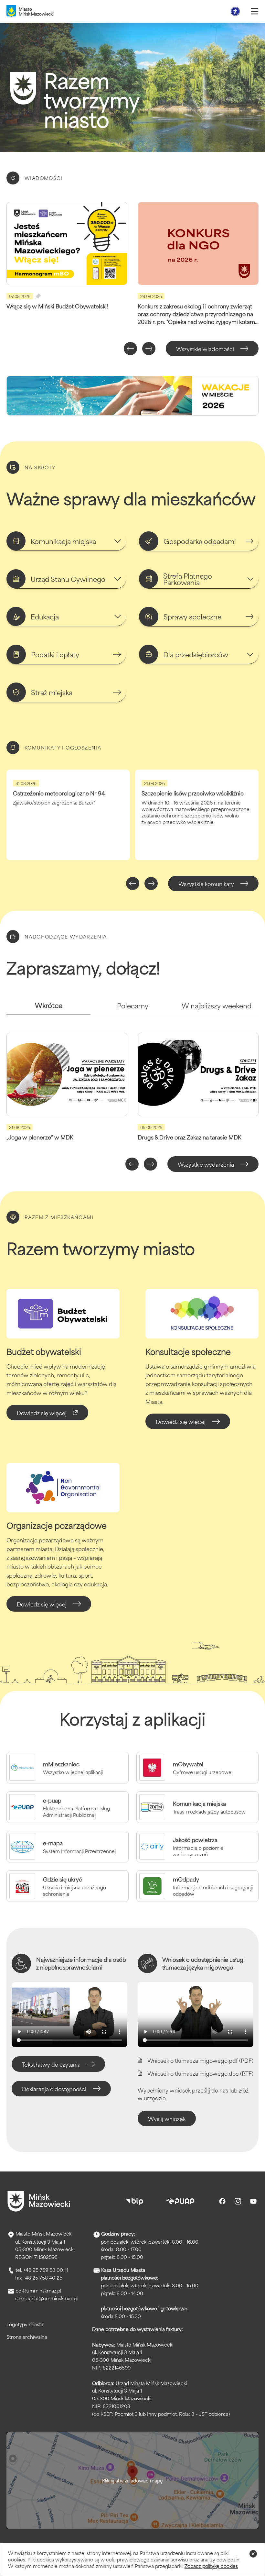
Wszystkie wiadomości (205, 349)
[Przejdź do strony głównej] (39, 2201)
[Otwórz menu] (255, 11)
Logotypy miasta (25, 2324)
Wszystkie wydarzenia (206, 1164)
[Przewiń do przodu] (149, 349)
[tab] (48, 1008)
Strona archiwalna (27, 2337)
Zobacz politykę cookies (211, 2566)
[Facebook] (222, 2201)
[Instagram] (238, 2201)
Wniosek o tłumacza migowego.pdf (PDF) (200, 2060)
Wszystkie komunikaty (206, 883)
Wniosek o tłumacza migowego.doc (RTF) (200, 2073)
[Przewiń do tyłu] (130, 349)
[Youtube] (253, 2201)
